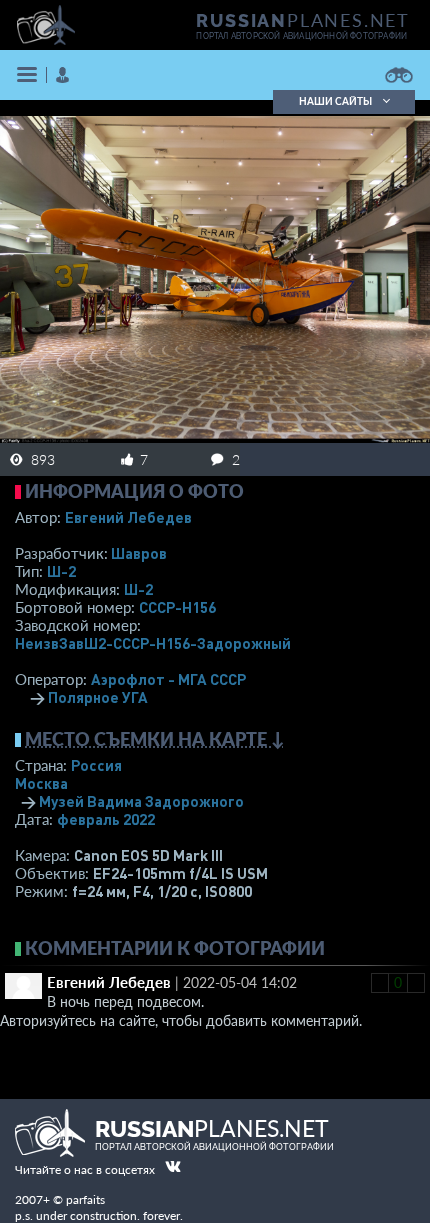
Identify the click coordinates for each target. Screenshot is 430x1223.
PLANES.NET (303, 20)
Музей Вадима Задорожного (141, 801)
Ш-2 (61, 571)
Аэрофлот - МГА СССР (168, 679)
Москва (41, 783)
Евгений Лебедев (128, 517)
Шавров (139, 553)
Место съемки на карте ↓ (155, 739)
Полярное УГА (98, 697)
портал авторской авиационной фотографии (301, 36)
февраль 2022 (106, 819)
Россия (96, 765)
